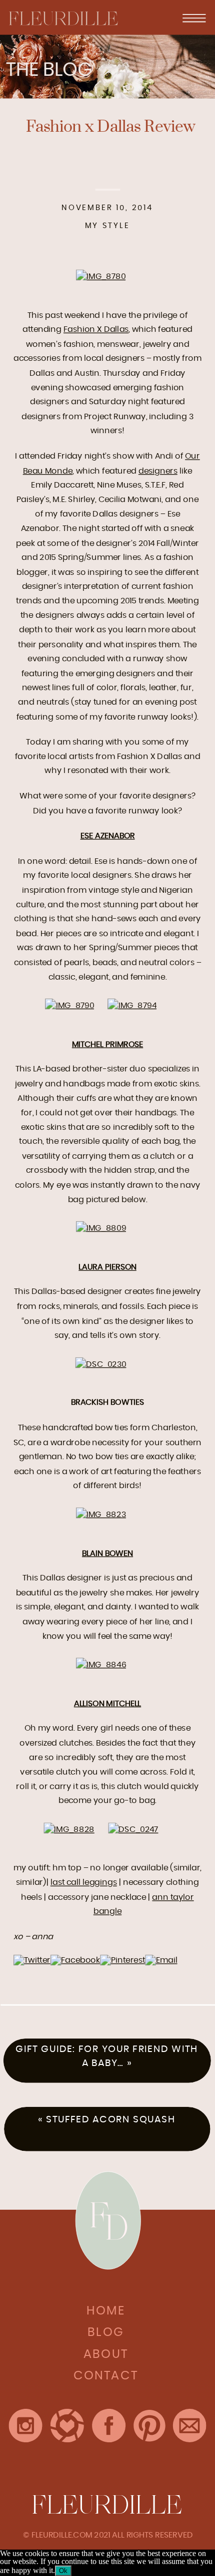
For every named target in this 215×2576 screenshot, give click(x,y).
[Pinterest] (122, 1960)
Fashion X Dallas (96, 329)
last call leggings (84, 1882)
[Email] (161, 1960)
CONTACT (106, 2376)
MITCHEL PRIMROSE (107, 1044)
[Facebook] (75, 1960)
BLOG (106, 2332)
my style (107, 226)
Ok (63, 2571)
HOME (106, 2311)
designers (158, 471)
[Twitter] (32, 1960)
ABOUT (106, 2354)
